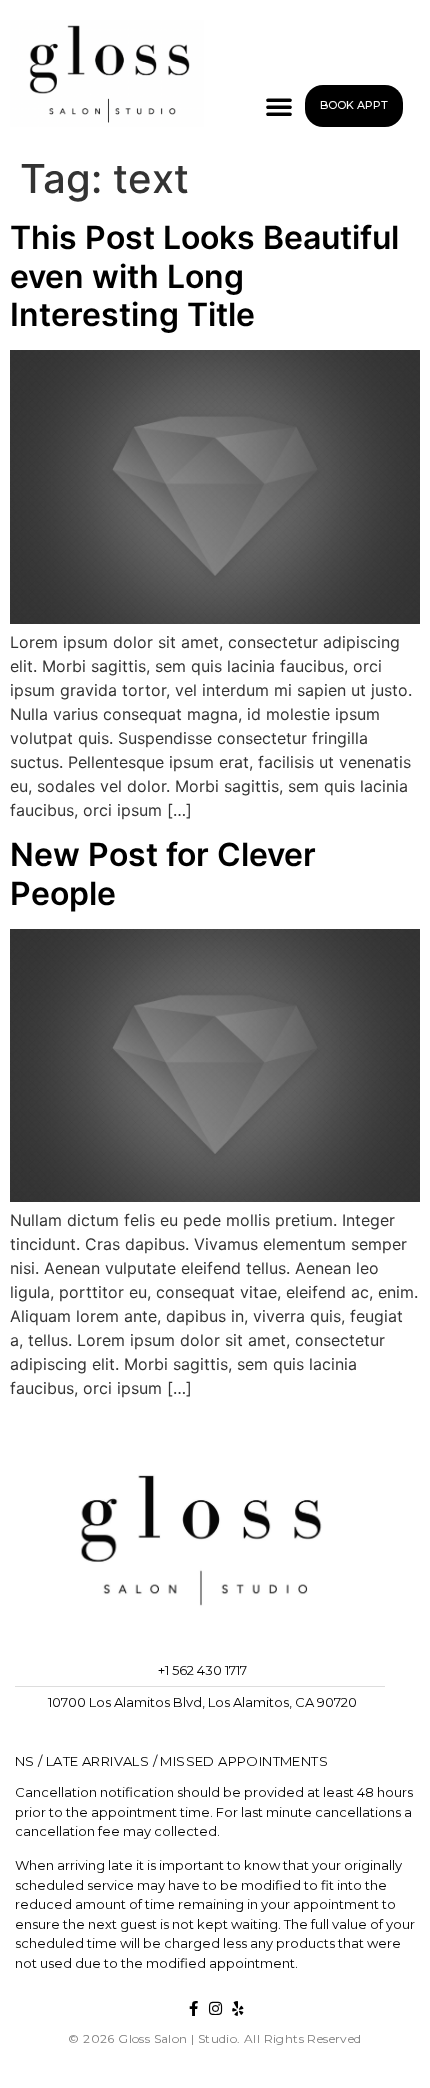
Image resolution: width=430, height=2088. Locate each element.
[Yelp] (237, 2008)
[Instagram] (215, 2008)
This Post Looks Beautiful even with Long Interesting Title (204, 276)
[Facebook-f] (193, 2008)
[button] (279, 106)
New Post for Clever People (163, 873)
